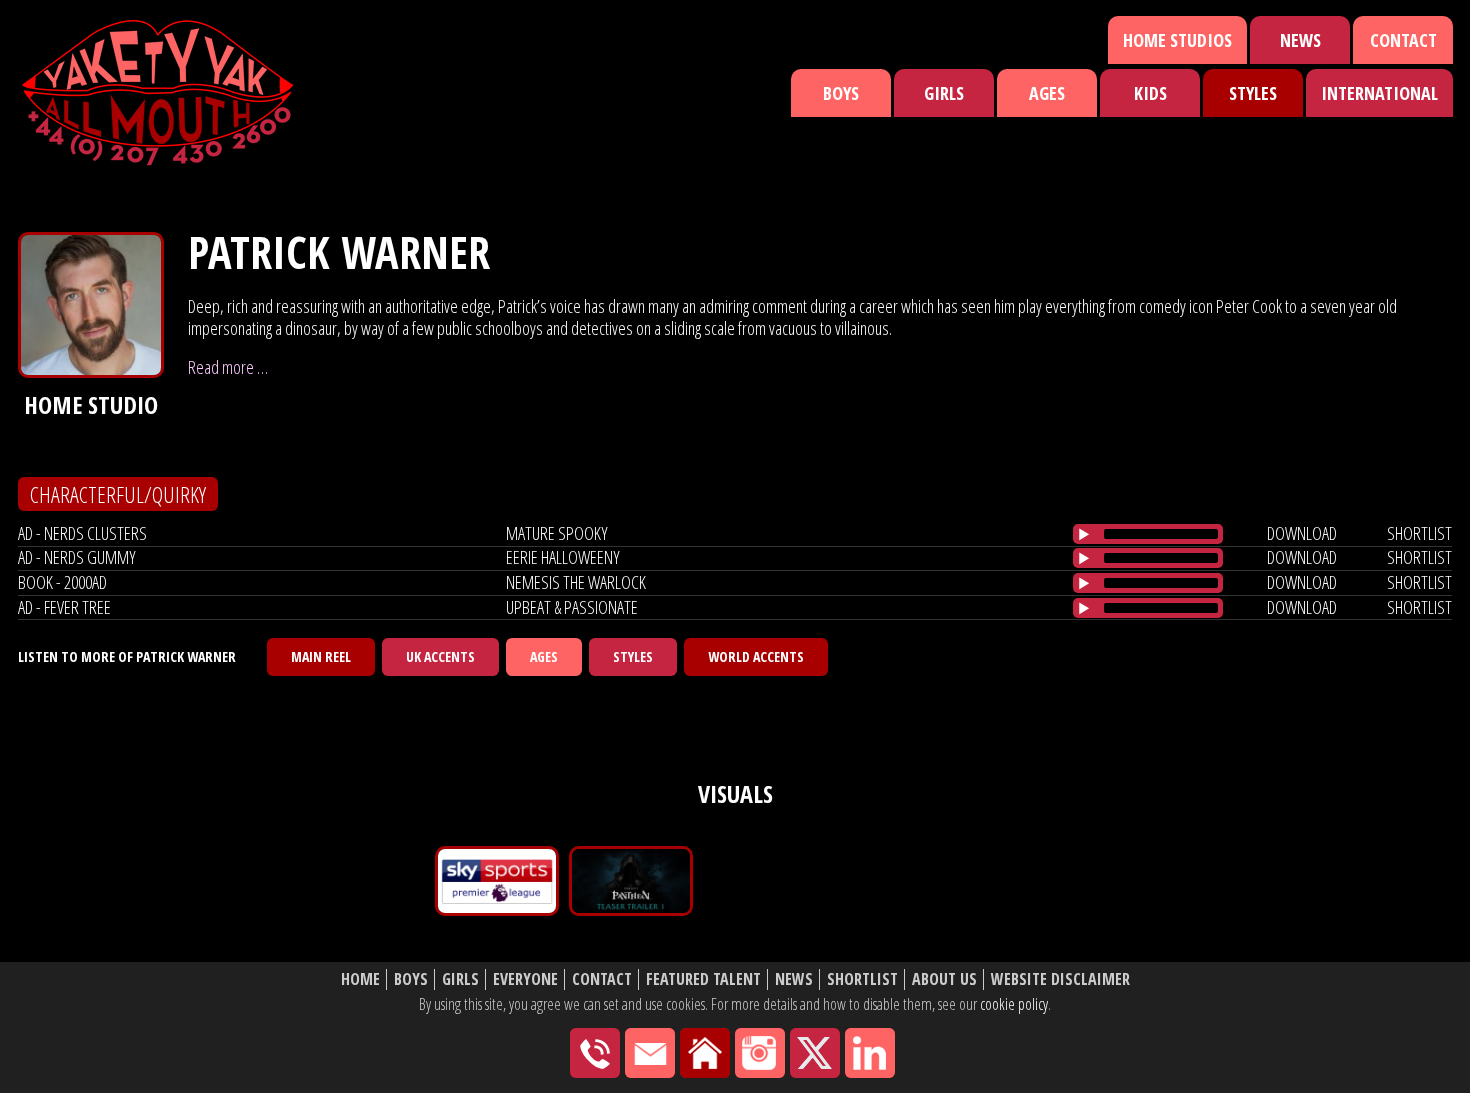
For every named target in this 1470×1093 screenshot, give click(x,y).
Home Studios (1177, 40)
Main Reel (321, 656)
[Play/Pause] (1084, 534)
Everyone (525, 979)
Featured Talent (703, 979)
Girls (944, 93)
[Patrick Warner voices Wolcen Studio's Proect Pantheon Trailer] (631, 881)
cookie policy (1014, 1004)
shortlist (1419, 533)
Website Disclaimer (1060, 979)
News (1300, 40)
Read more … (228, 367)
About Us (944, 979)
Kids (1150, 93)
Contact (1403, 40)
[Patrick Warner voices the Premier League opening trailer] (497, 881)
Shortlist (862, 979)
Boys (841, 93)
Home (360, 979)
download (1302, 533)
